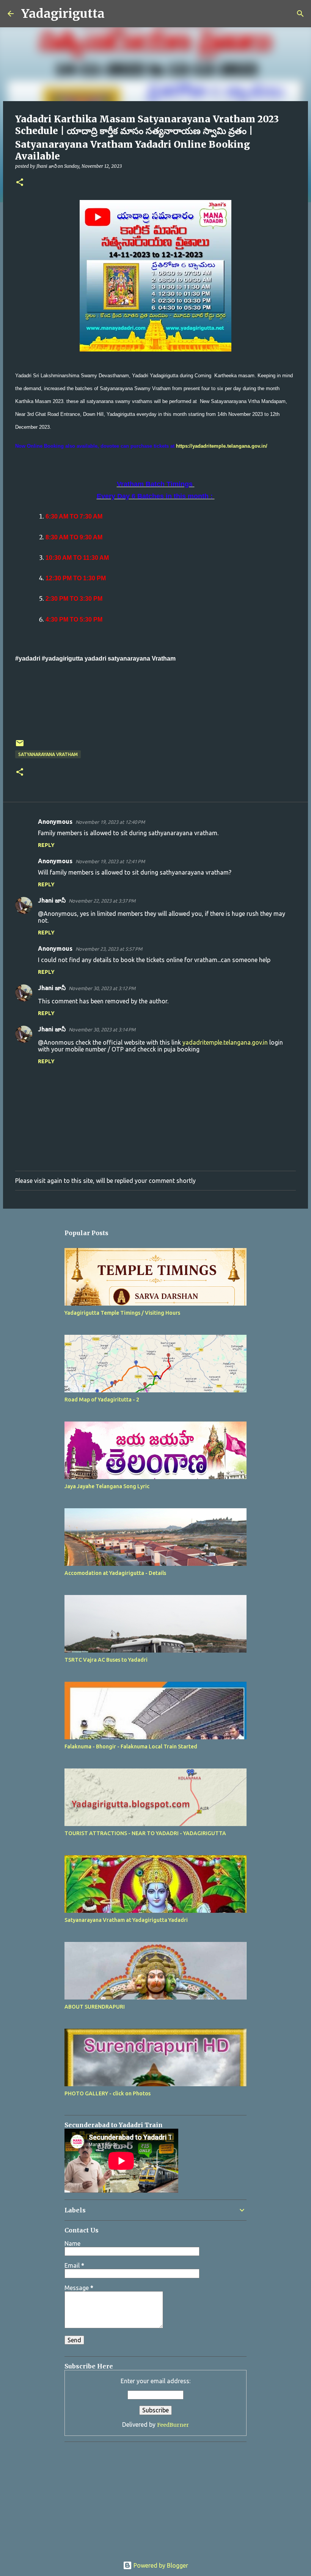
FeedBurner (173, 2425)
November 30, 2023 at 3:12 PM (102, 988)
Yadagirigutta (63, 14)
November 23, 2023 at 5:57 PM (109, 949)
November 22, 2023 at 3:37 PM (102, 901)
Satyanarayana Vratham (48, 754)
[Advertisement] (112, 2495)
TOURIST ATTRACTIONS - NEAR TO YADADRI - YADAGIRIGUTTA (145, 1833)
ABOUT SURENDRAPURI (95, 2007)
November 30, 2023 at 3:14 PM (102, 1029)
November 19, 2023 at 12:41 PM (110, 861)
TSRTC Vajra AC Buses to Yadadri (106, 1660)
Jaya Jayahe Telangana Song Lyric (107, 1486)
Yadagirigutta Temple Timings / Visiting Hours (122, 1313)
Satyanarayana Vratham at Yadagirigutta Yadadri (126, 1920)
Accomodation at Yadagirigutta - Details (115, 1573)
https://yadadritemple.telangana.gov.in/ (222, 446)
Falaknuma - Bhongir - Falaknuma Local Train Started (131, 1746)
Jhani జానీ (52, 900)
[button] (20, 183)
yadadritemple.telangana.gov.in (225, 1042)
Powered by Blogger (160, 2565)
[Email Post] (20, 746)
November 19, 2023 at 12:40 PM (110, 822)
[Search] (115, 14)
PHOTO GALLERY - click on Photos (108, 2093)
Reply (46, 845)
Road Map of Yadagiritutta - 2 (102, 1400)
